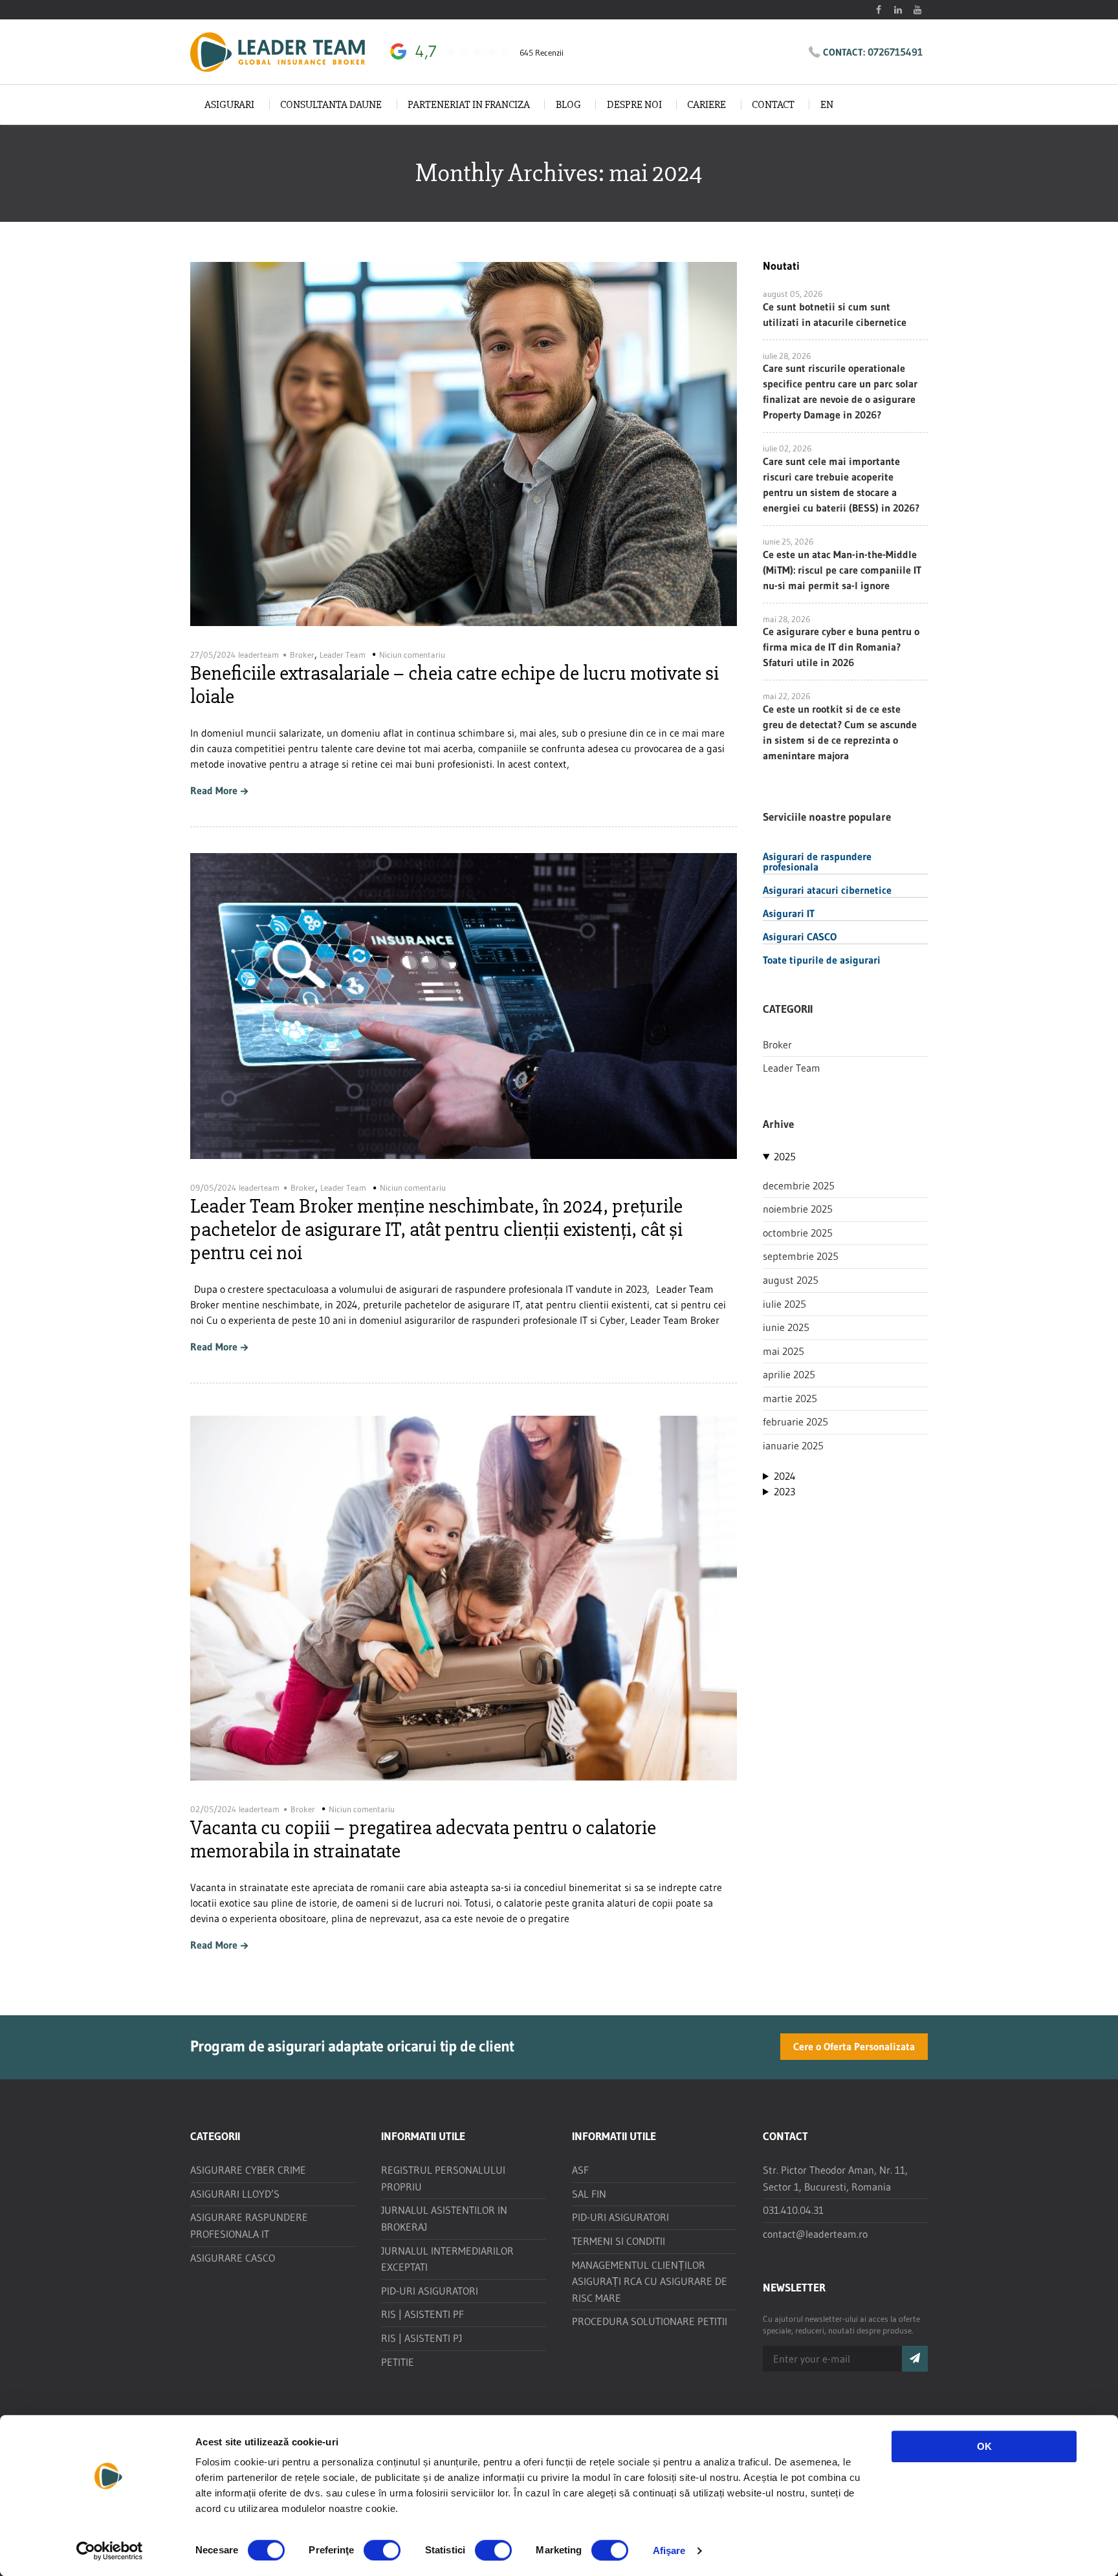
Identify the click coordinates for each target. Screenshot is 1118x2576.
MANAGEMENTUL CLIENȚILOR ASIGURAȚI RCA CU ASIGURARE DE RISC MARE (650, 2281)
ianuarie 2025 (793, 1445)
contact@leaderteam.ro (815, 2234)
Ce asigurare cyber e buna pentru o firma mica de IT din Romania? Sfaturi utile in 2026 (841, 647)
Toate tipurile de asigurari (822, 959)
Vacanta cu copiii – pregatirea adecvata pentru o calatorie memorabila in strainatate (423, 1839)
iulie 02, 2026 (787, 448)
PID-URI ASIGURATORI (430, 2291)
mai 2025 (784, 1351)
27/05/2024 (213, 655)
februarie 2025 (795, 1422)
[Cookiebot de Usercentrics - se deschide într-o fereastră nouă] (110, 2551)
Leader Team (343, 655)
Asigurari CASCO (800, 936)
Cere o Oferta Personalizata (854, 2046)
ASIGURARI (229, 104)
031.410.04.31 (793, 2210)
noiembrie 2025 (798, 1209)
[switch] (382, 2550)
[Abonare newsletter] (915, 2359)
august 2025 (791, 1280)
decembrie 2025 (799, 1185)
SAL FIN (589, 2194)
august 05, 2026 (793, 294)
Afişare (669, 2550)
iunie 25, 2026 (788, 541)
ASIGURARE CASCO (233, 2258)
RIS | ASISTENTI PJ (422, 2338)
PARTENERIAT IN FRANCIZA (469, 104)
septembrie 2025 (801, 1256)
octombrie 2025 (798, 1233)
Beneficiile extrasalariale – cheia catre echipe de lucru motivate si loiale (455, 685)
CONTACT (773, 104)
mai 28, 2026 (786, 619)
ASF (580, 2170)
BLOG (568, 104)
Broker (302, 655)
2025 (785, 1156)
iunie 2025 (786, 1327)
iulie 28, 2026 (787, 356)
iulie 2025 (784, 1304)
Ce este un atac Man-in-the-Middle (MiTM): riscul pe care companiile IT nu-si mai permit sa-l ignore (842, 570)
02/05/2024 (213, 1809)
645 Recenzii (542, 53)
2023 (784, 1491)
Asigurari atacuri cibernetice (827, 889)
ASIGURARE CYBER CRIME (248, 2170)
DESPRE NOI (634, 104)
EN (827, 104)
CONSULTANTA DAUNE (331, 104)
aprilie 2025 (789, 1374)
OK (984, 2446)
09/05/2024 (213, 1187)
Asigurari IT (789, 913)
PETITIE (398, 2362)
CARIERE (707, 104)
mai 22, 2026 (786, 696)
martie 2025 (790, 1398)
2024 (785, 1476)
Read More (214, 791)
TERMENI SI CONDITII (619, 2241)
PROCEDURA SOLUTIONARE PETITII (650, 2321)
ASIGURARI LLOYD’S (235, 2194)
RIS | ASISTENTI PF (422, 2314)
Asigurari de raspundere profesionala (817, 861)
